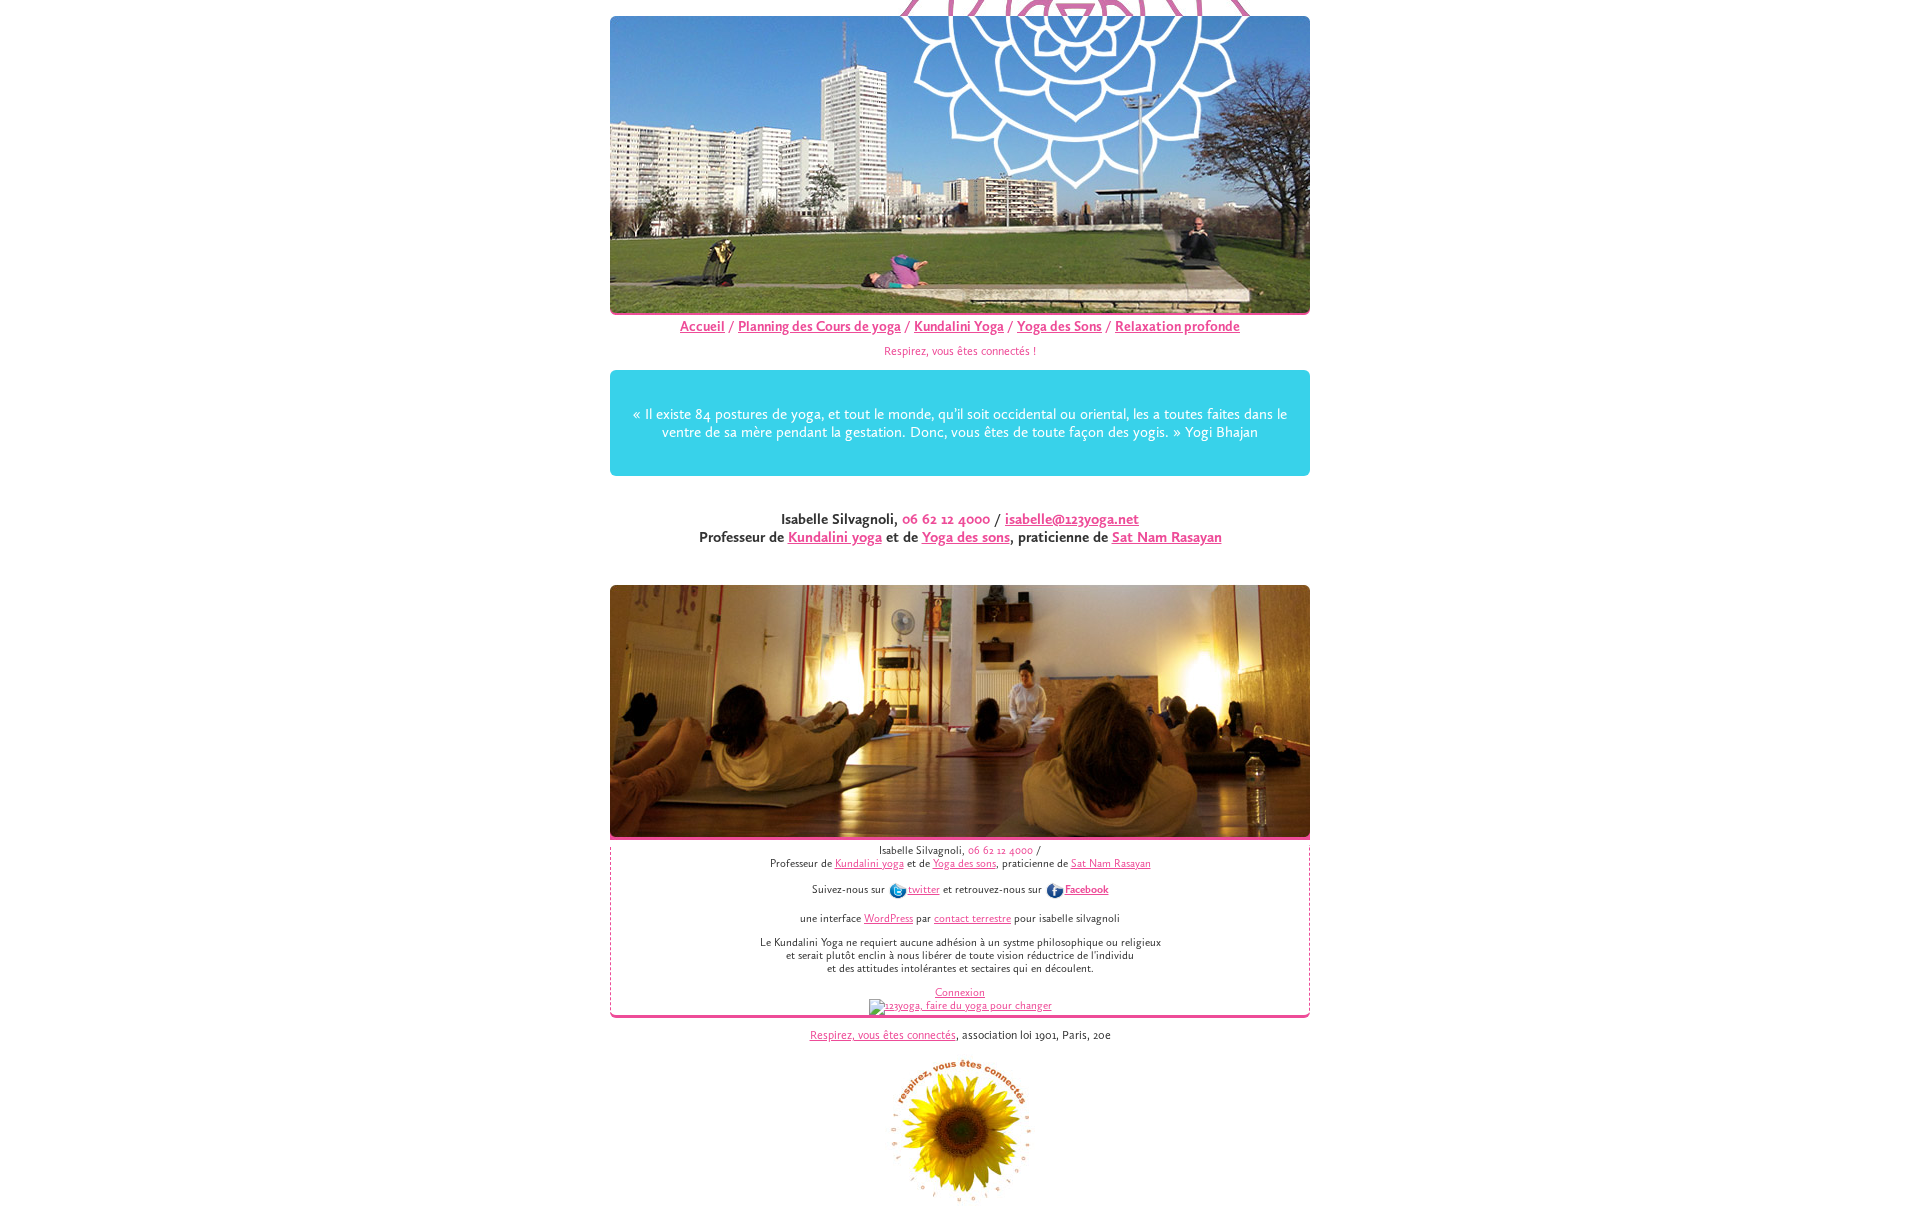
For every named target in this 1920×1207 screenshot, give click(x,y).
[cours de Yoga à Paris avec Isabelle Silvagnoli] (960, 1005)
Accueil (702, 326)
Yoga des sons (966, 537)
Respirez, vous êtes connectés (883, 1035)
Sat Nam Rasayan (1167, 537)
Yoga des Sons (1059, 326)
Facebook (1087, 889)
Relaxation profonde (1177, 326)
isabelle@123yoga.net (1072, 519)
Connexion (960, 992)
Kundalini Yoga (959, 326)
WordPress (888, 918)
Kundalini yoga (835, 537)
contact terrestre (972, 918)
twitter (924, 889)
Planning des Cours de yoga (819, 326)
